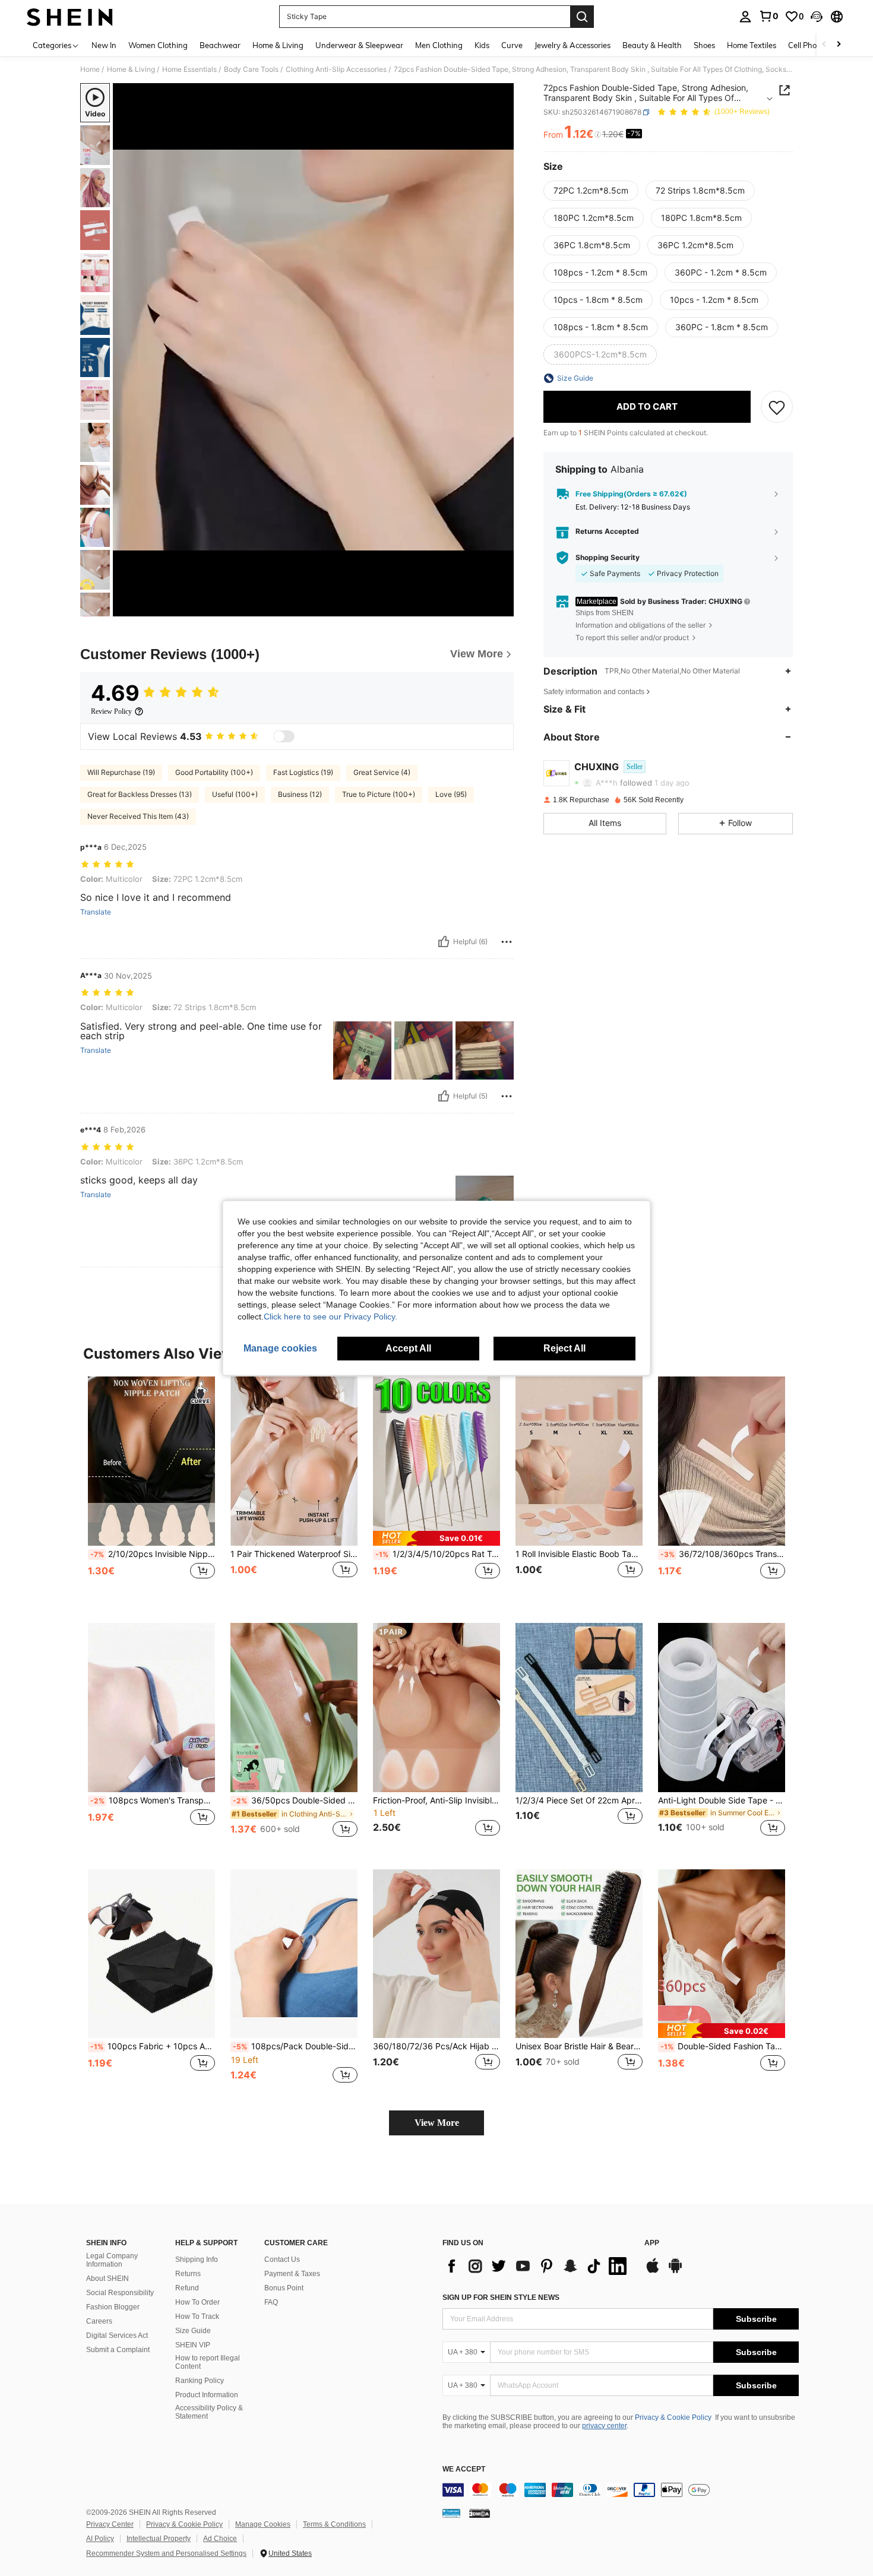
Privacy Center (110, 2524)
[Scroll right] (839, 45)
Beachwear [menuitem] (220, 45)
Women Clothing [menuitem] (158, 45)
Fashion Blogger (113, 2307)
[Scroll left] (824, 45)
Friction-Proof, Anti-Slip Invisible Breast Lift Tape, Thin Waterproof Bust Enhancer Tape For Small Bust (436, 1800)
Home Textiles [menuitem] (752, 45)
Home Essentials (189, 69)
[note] (436, 1538)
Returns (188, 2274)
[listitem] (151, 1490)
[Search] (582, 17)
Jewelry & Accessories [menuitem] (572, 45)
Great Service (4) (382, 772)
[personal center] (745, 17)
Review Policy (111, 711)
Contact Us (282, 2259)
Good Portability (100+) (214, 772)
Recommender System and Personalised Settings (166, 2553)
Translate (96, 912)
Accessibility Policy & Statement (209, 2412)
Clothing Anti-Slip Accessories (336, 69)
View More (437, 2123)
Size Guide (193, 2331)
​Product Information (207, 2395)
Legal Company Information (112, 2260)
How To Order (197, 2302)
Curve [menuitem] (512, 45)
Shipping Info (197, 2259)
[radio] (591, 191)
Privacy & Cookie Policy (673, 2417)
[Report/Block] (507, 942)
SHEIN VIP (193, 2345)
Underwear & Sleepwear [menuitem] (359, 45)
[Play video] (314, 350)
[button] (817, 17)
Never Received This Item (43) (138, 816)
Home (90, 69)
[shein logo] (70, 17)
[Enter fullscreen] (501, 607)
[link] (768, 16)
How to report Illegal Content (208, 2362)
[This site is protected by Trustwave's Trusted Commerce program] (451, 2513)
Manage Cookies (263, 2524)
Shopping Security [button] (608, 558)
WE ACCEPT (464, 2469)
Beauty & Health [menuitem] (652, 45)
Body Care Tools (251, 69)
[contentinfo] (621, 2490)
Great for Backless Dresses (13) (140, 794)
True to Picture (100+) (379, 794)
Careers (99, 2321)
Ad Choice (220, 2539)
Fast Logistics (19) (303, 772)
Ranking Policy (200, 2381)
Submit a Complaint (118, 2350)
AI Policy (100, 2539)
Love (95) (451, 794)
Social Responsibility (120, 2293)
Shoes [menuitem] (704, 45)
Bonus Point (284, 2288)
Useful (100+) (235, 794)
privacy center (604, 2426)
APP (652, 2243)
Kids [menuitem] (482, 45)
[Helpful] (444, 942)
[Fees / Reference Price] (598, 135)
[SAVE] (777, 407)
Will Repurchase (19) (121, 772)
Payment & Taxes (292, 2274)
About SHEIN (107, 2278)
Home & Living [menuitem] (278, 45)
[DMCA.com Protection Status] (480, 2513)
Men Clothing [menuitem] (439, 45)
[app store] (653, 2271)
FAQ (271, 2302)
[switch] (284, 736)
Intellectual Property (159, 2539)
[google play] (675, 2271)
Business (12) (300, 794)
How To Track (197, 2316)
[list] (537, 2266)
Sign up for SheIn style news (501, 2297)
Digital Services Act (117, 2336)
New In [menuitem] (104, 45)
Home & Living (131, 69)
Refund (187, 2288)
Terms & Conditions (334, 2524)
